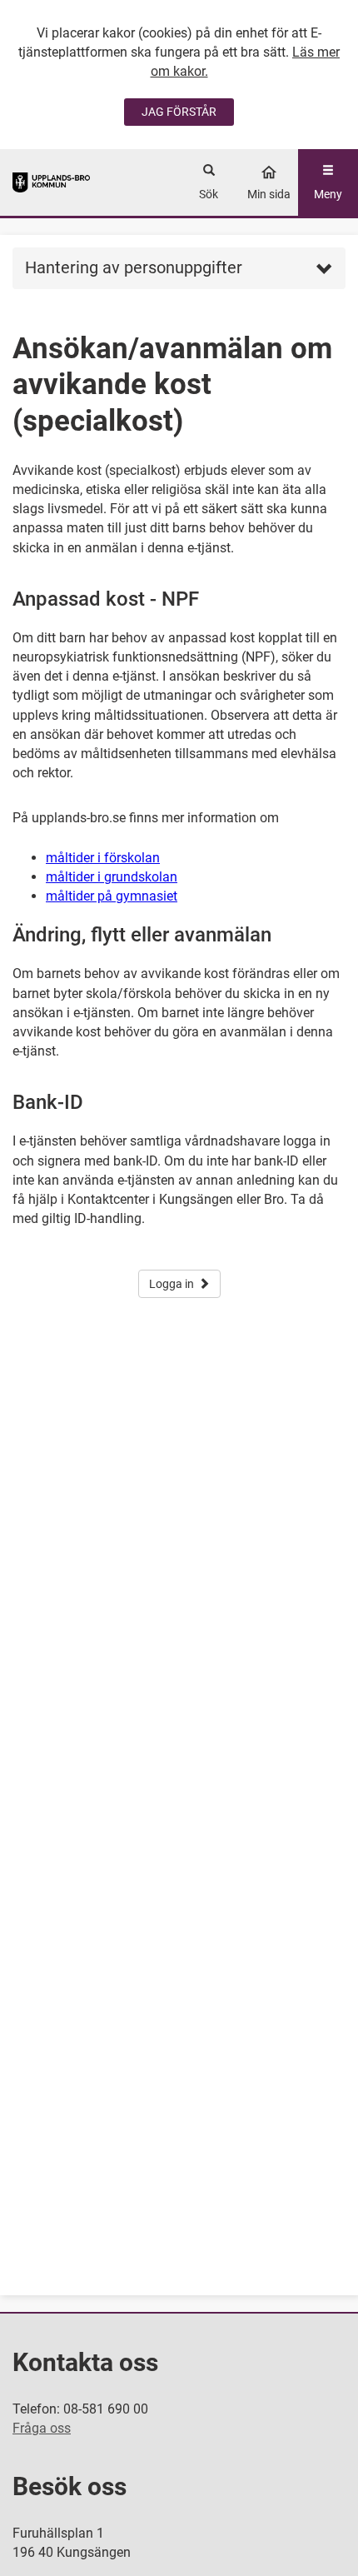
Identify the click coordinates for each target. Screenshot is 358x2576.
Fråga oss (42, 2428)
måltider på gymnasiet (112, 896)
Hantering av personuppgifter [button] (134, 267)
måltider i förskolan (103, 858)
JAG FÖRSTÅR (179, 112)
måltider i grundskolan (112, 877)
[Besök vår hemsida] (51, 182)
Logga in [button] (172, 1284)
